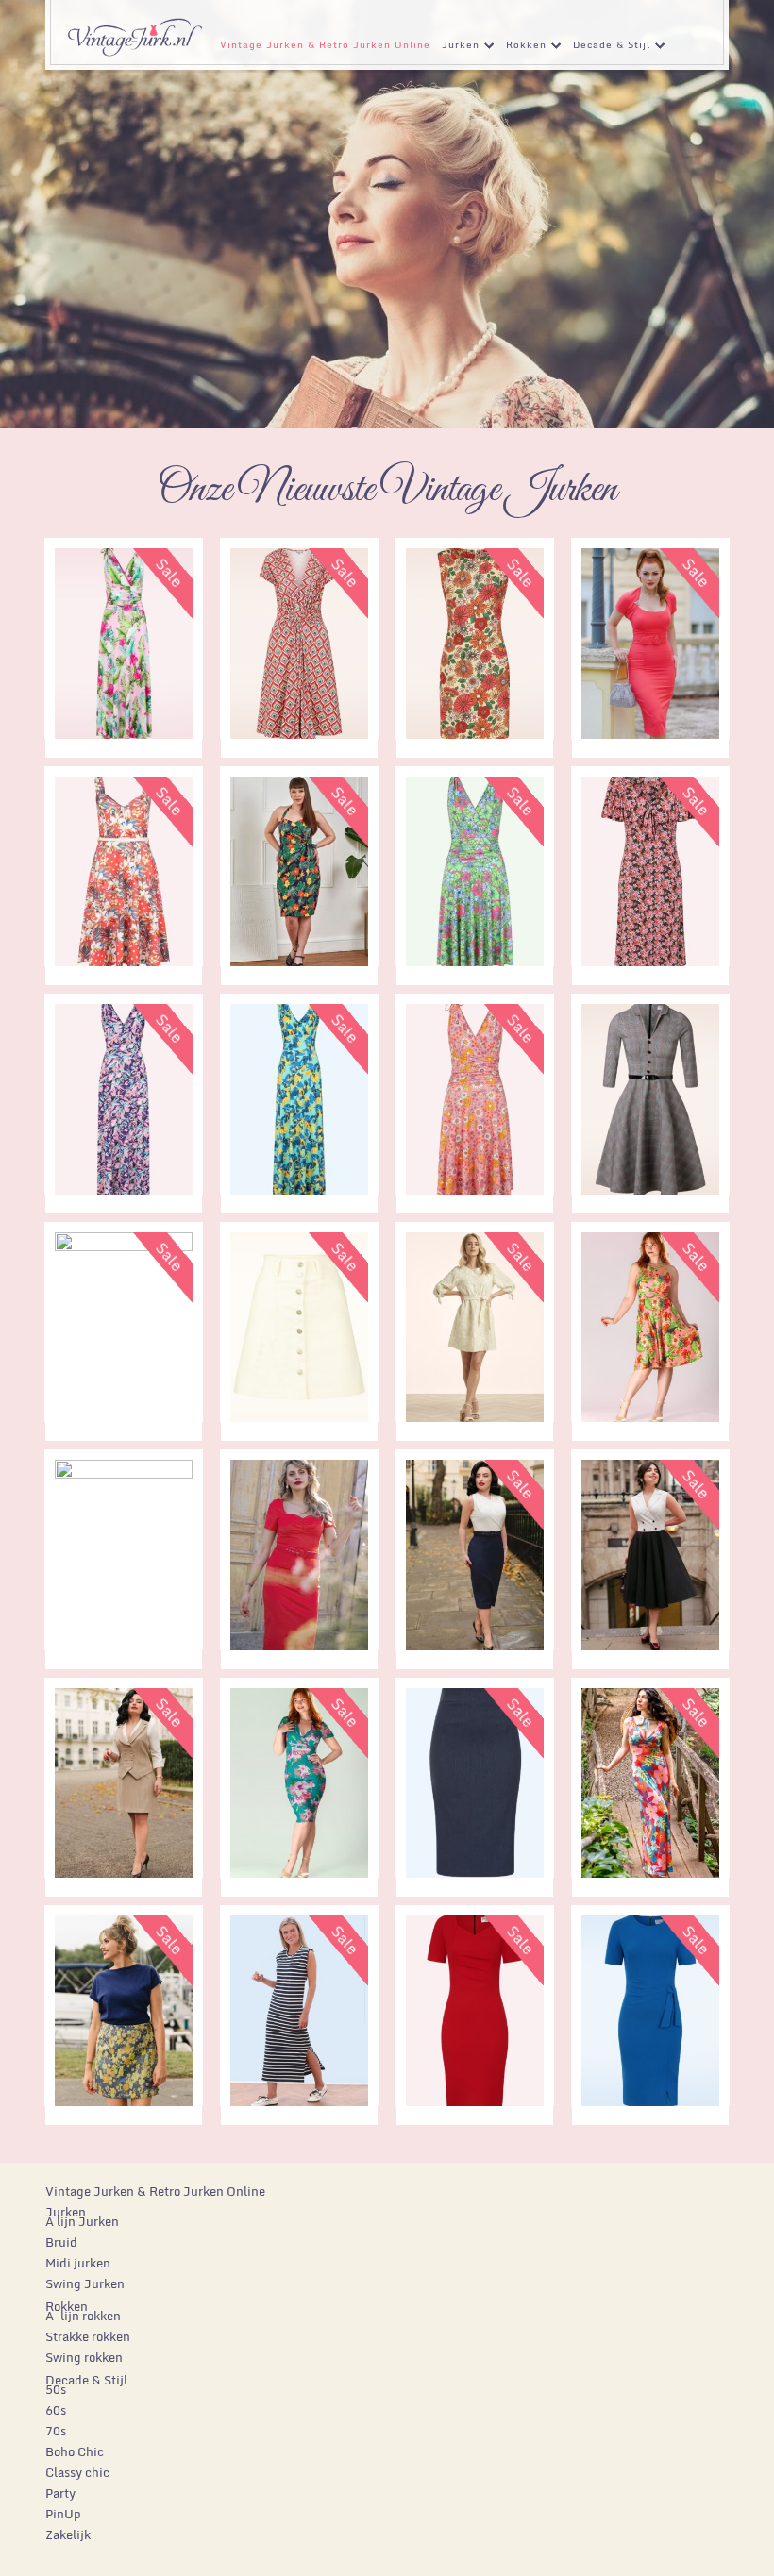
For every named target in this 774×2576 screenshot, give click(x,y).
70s (56, 2431)
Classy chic (77, 2472)
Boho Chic (75, 2451)
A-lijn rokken (83, 2316)
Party (60, 2493)
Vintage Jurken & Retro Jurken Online (325, 44)
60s (56, 2410)
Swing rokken (84, 2357)
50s (56, 2389)
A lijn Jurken (82, 2221)
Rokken (523, 48)
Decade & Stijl (609, 48)
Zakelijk (68, 2534)
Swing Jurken (85, 2283)
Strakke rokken (88, 2336)
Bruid (61, 2242)
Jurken (458, 48)
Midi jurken (78, 2263)
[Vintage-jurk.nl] (135, 29)
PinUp (63, 2514)
